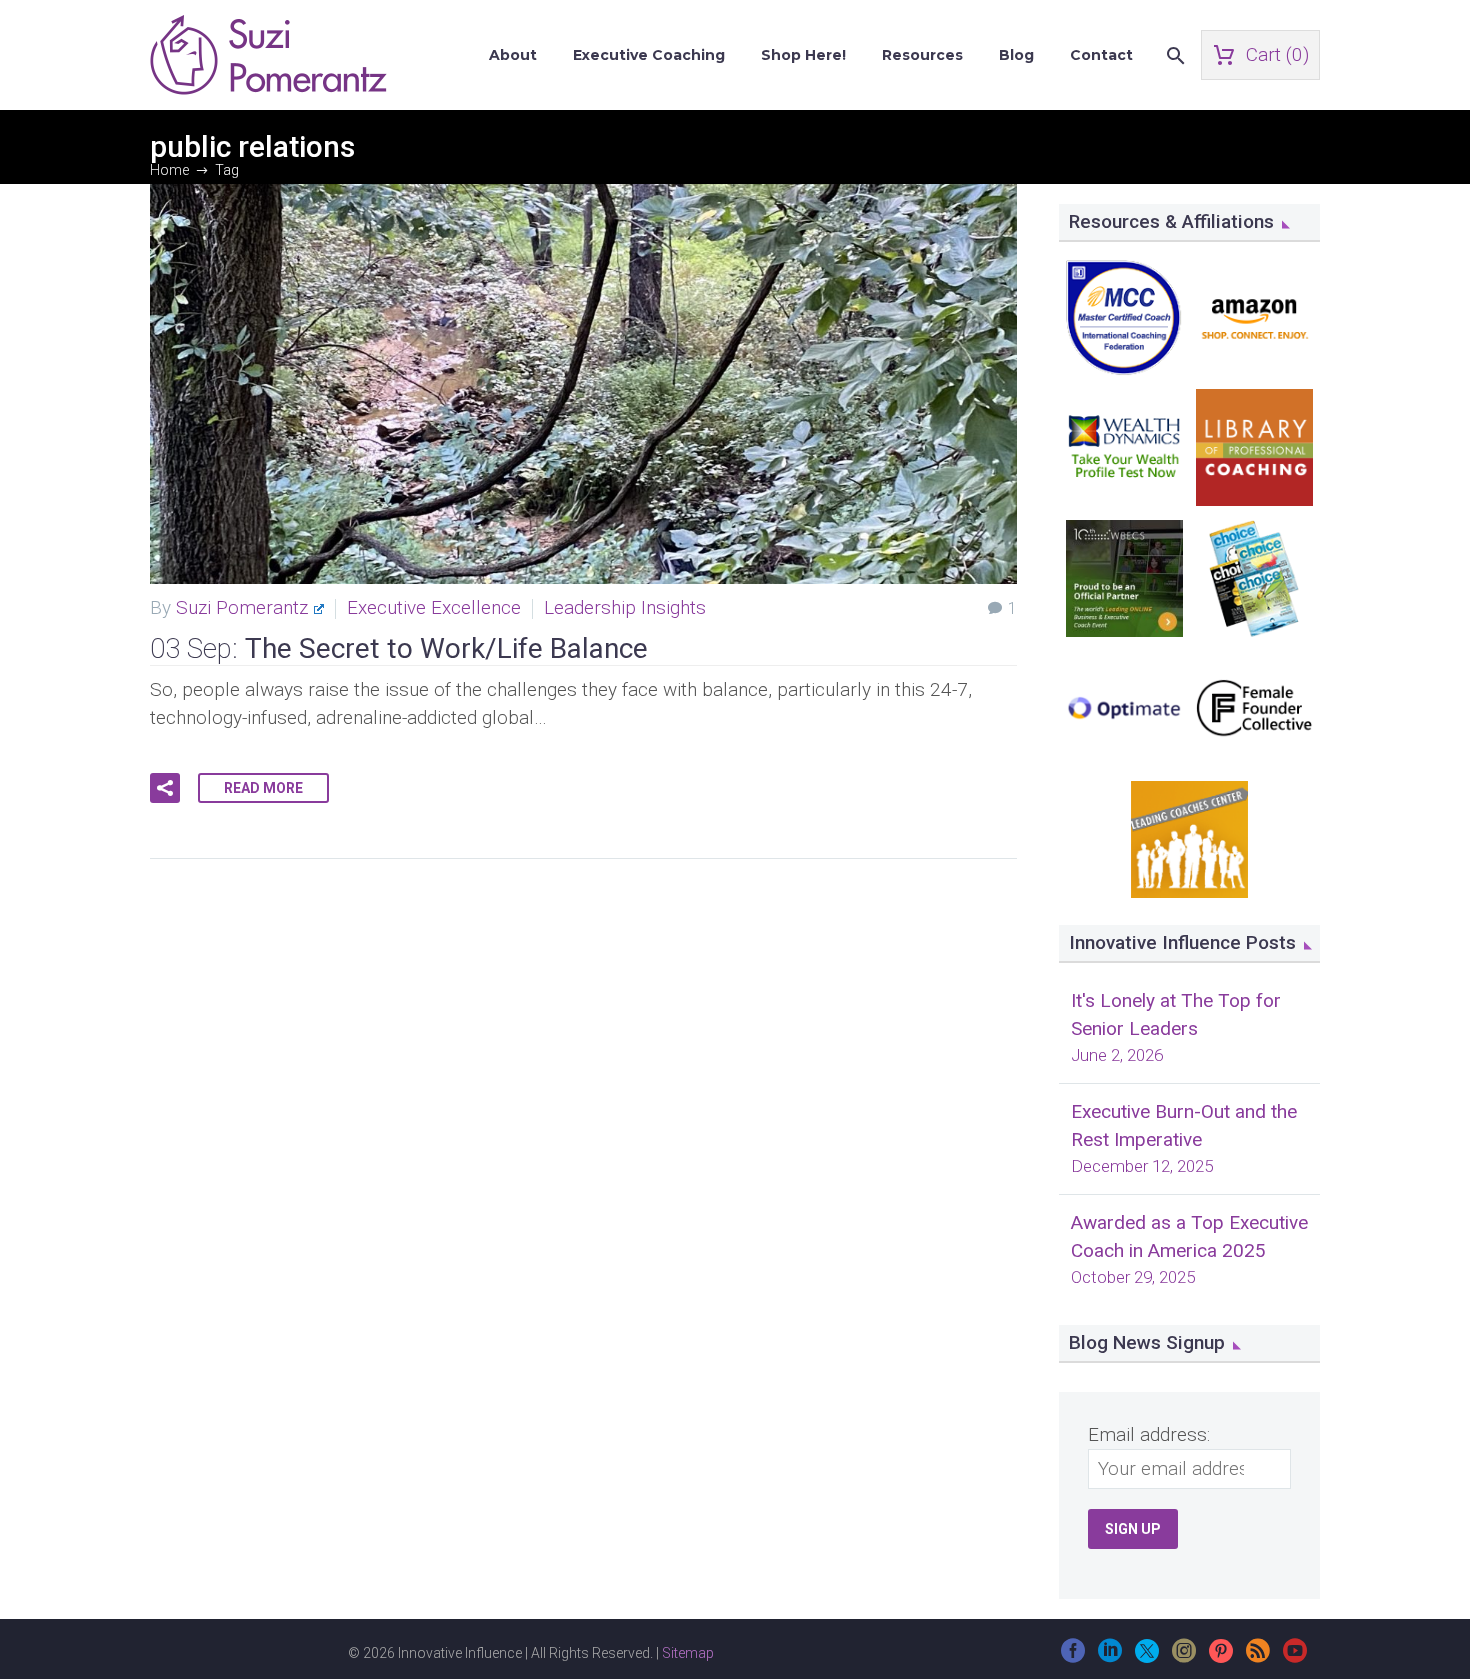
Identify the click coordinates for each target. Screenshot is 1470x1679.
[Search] (1173, 55)
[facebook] (1073, 1657)
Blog (1016, 55)
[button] (165, 788)
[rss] (1258, 1657)
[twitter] (1147, 1657)
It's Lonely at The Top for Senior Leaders (1176, 1014)
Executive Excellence (434, 607)
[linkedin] (1110, 1657)
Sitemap (688, 1653)
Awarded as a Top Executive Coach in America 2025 (1189, 1236)
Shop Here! (803, 55)
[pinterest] (1221, 1657)
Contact (1101, 55)
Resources (922, 55)
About (513, 55)
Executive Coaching (649, 55)
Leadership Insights (625, 607)
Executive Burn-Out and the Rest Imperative (1184, 1125)
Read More (263, 788)
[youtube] (1295, 1657)
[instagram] (1184, 1657)
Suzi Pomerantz (242, 607)
